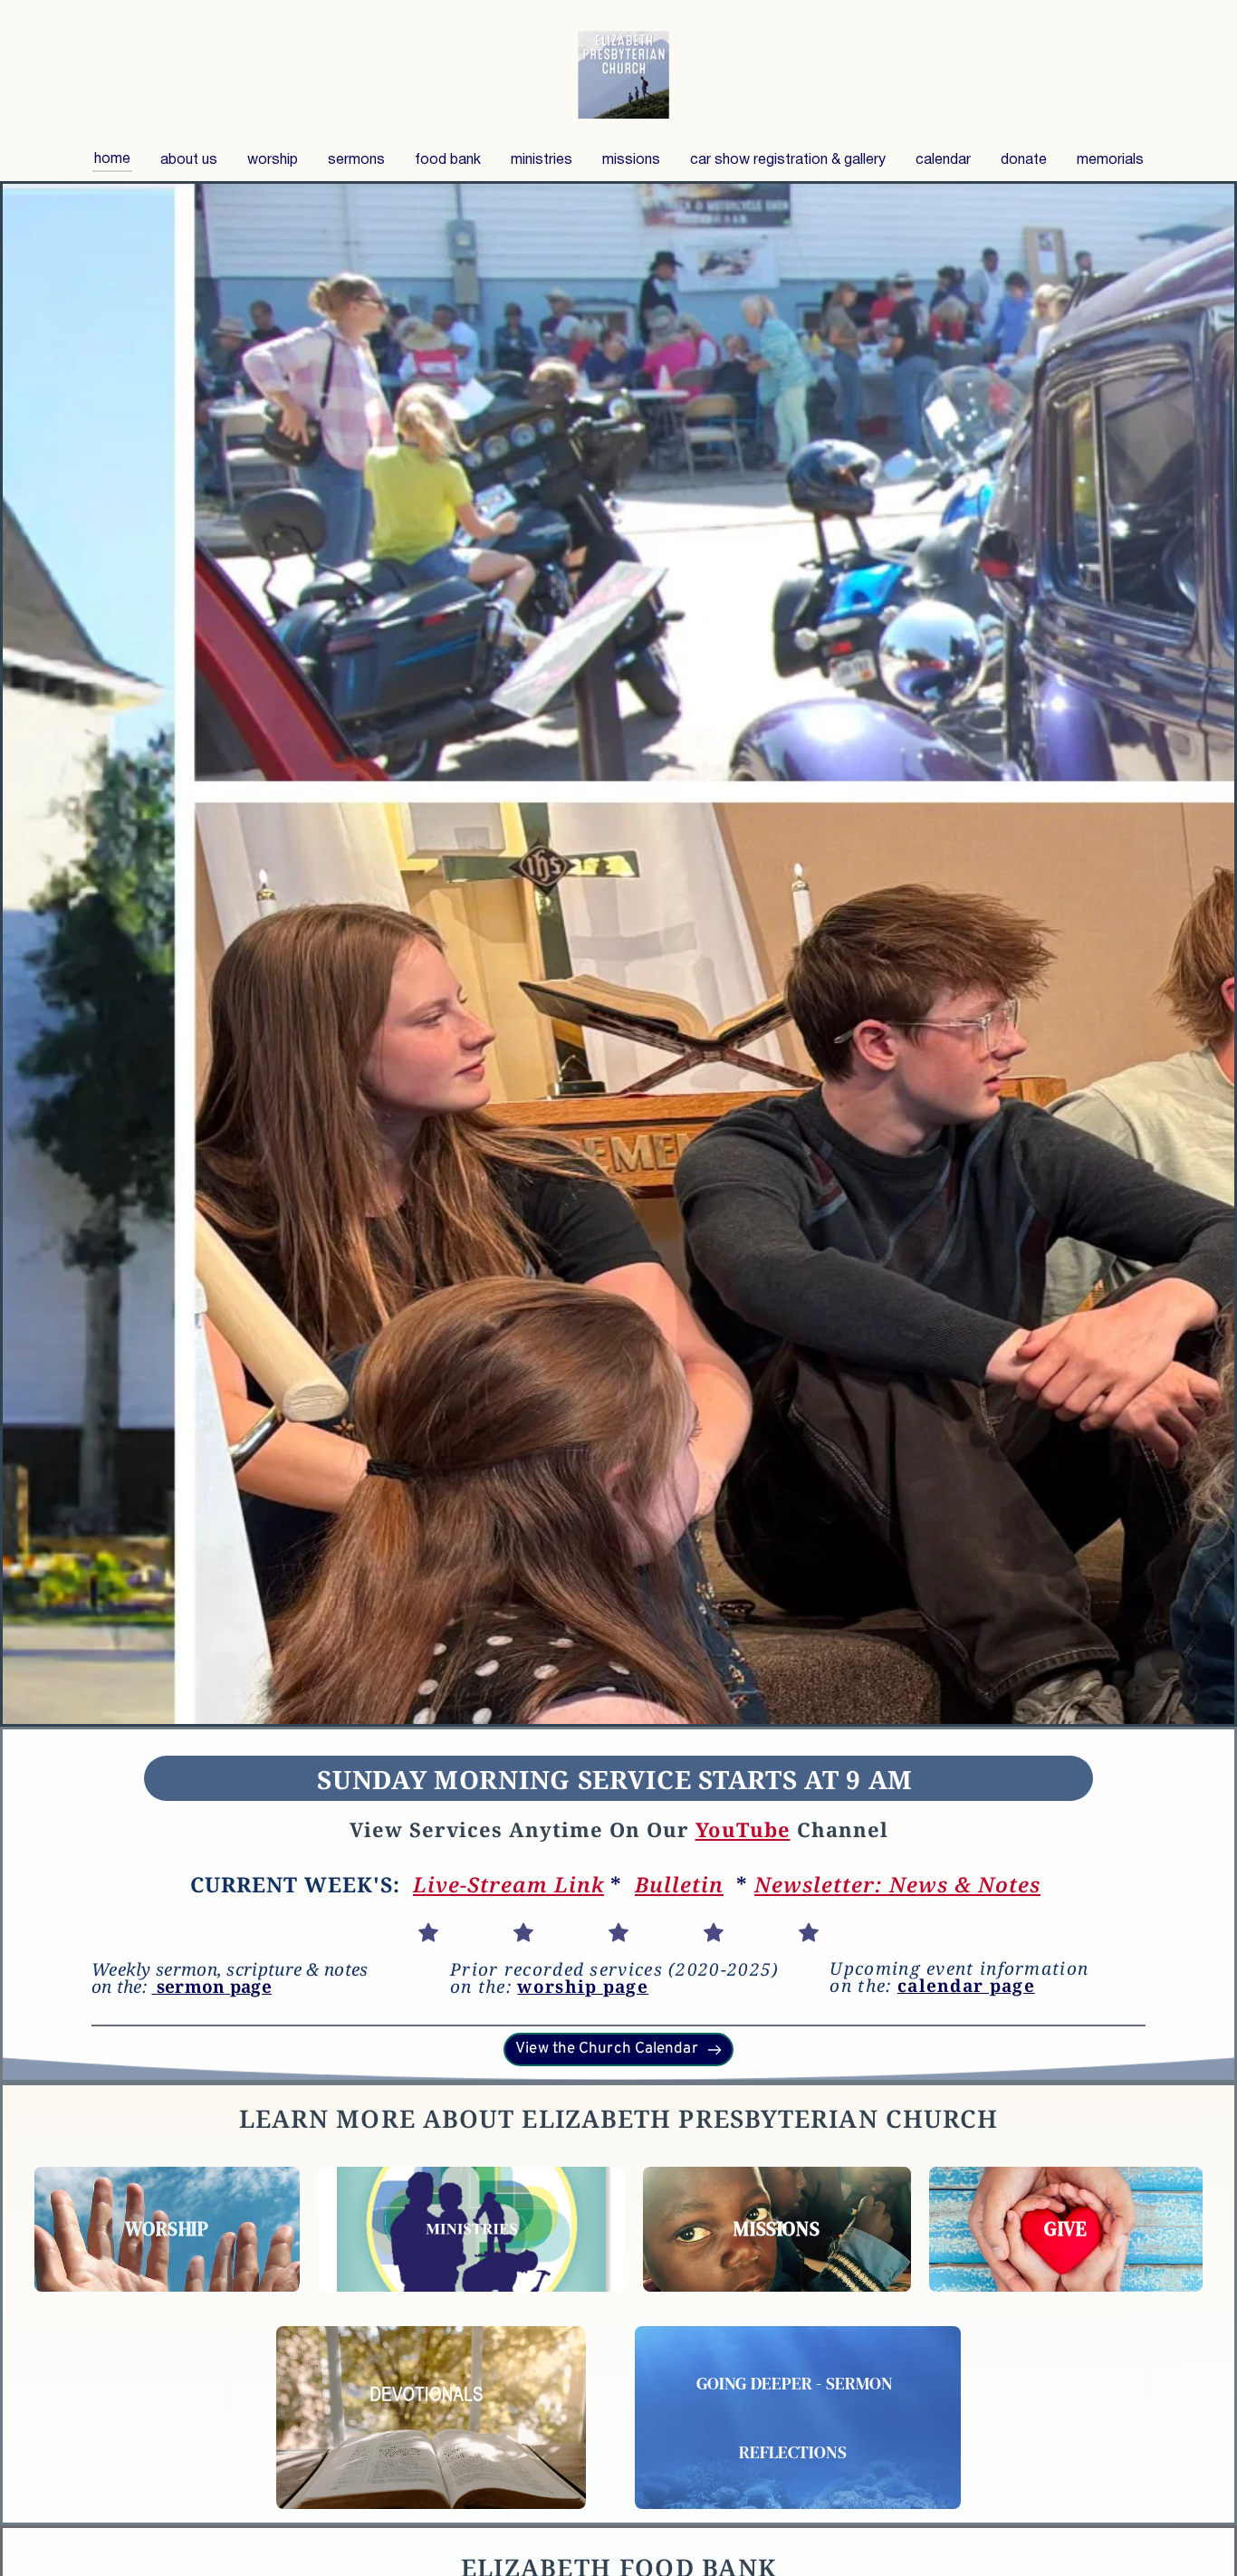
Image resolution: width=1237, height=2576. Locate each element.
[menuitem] (112, 159)
